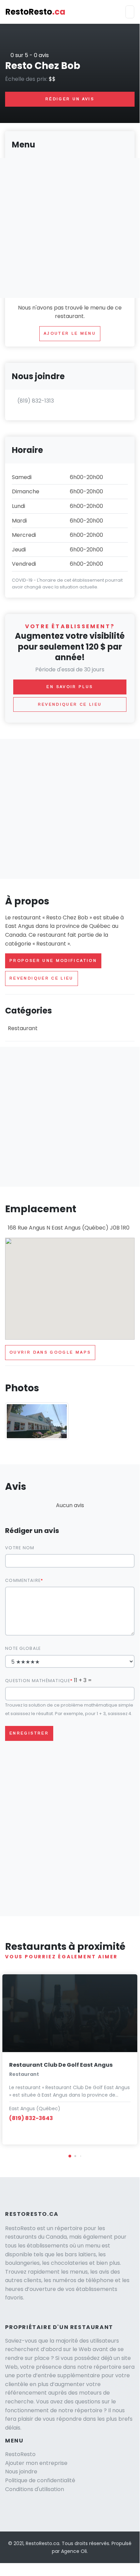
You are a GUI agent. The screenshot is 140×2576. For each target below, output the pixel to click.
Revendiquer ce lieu (42, 978)
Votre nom (20, 1548)
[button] (70, 2156)
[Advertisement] (70, 809)
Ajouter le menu (70, 333)
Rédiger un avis (70, 99)
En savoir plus (70, 687)
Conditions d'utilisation (35, 2489)
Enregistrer (29, 1733)
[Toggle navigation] (130, 12)
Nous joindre (21, 2472)
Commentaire (23, 1580)
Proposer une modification (53, 960)
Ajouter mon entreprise (36, 2463)
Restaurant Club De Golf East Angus (61, 2065)
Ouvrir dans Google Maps (50, 1352)
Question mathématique (38, 1681)
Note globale (23, 1648)
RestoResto (35, 12)
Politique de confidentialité (40, 2480)
